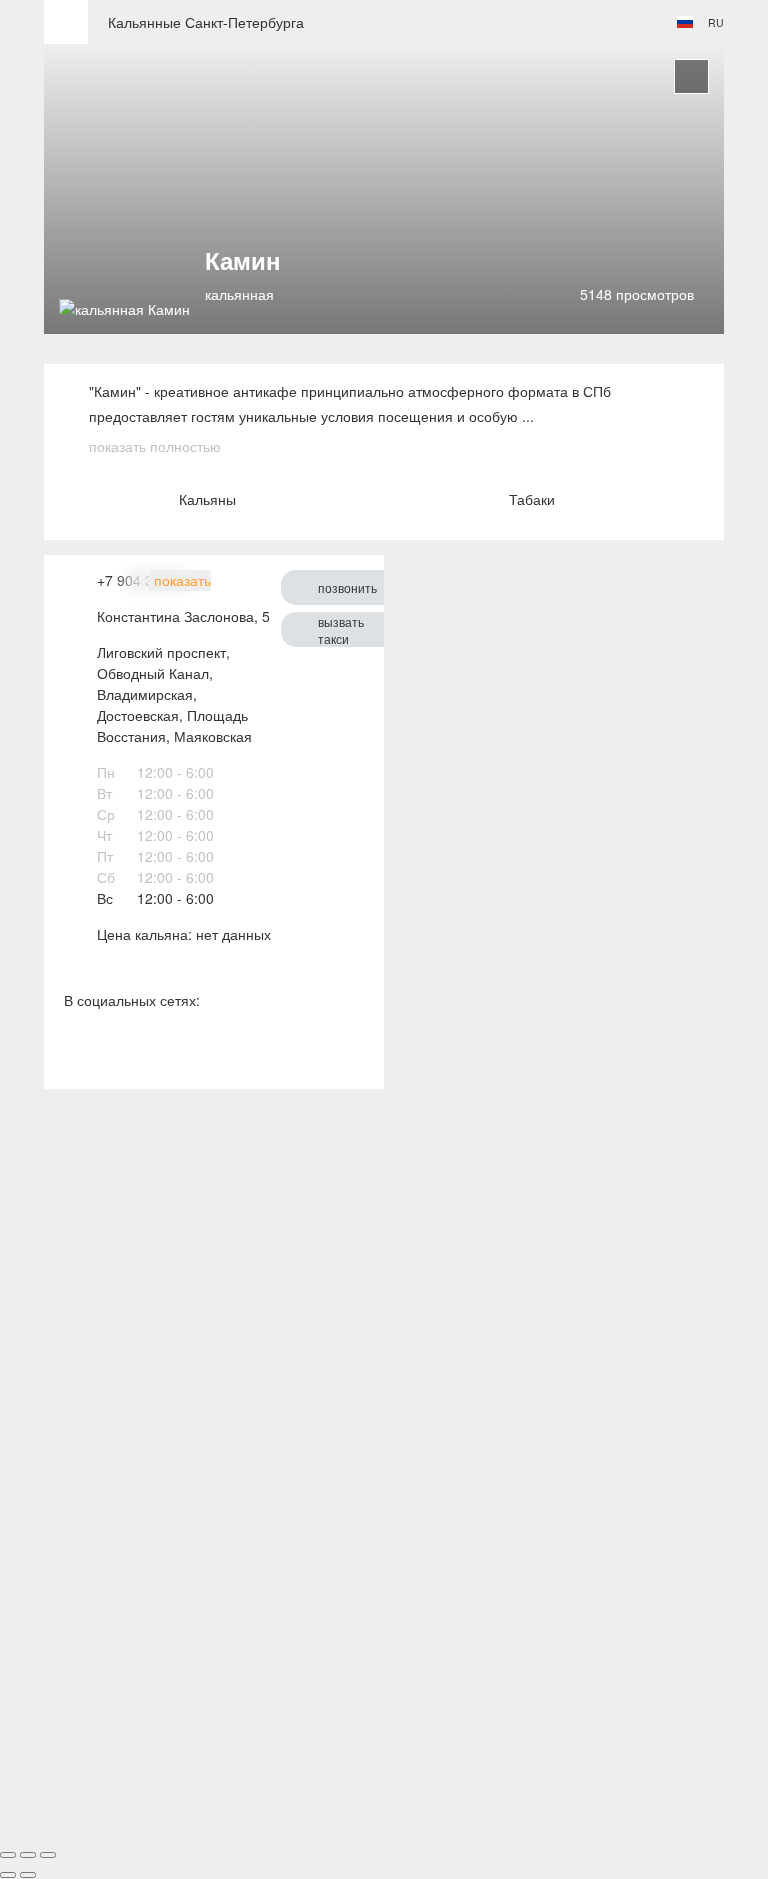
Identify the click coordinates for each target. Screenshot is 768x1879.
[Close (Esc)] (8, 1855)
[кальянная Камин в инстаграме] (121, 1049)
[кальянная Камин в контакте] (76, 1049)
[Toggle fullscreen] (28, 1855)
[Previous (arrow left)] (8, 1875)
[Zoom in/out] (48, 1855)
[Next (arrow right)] (28, 1875)
